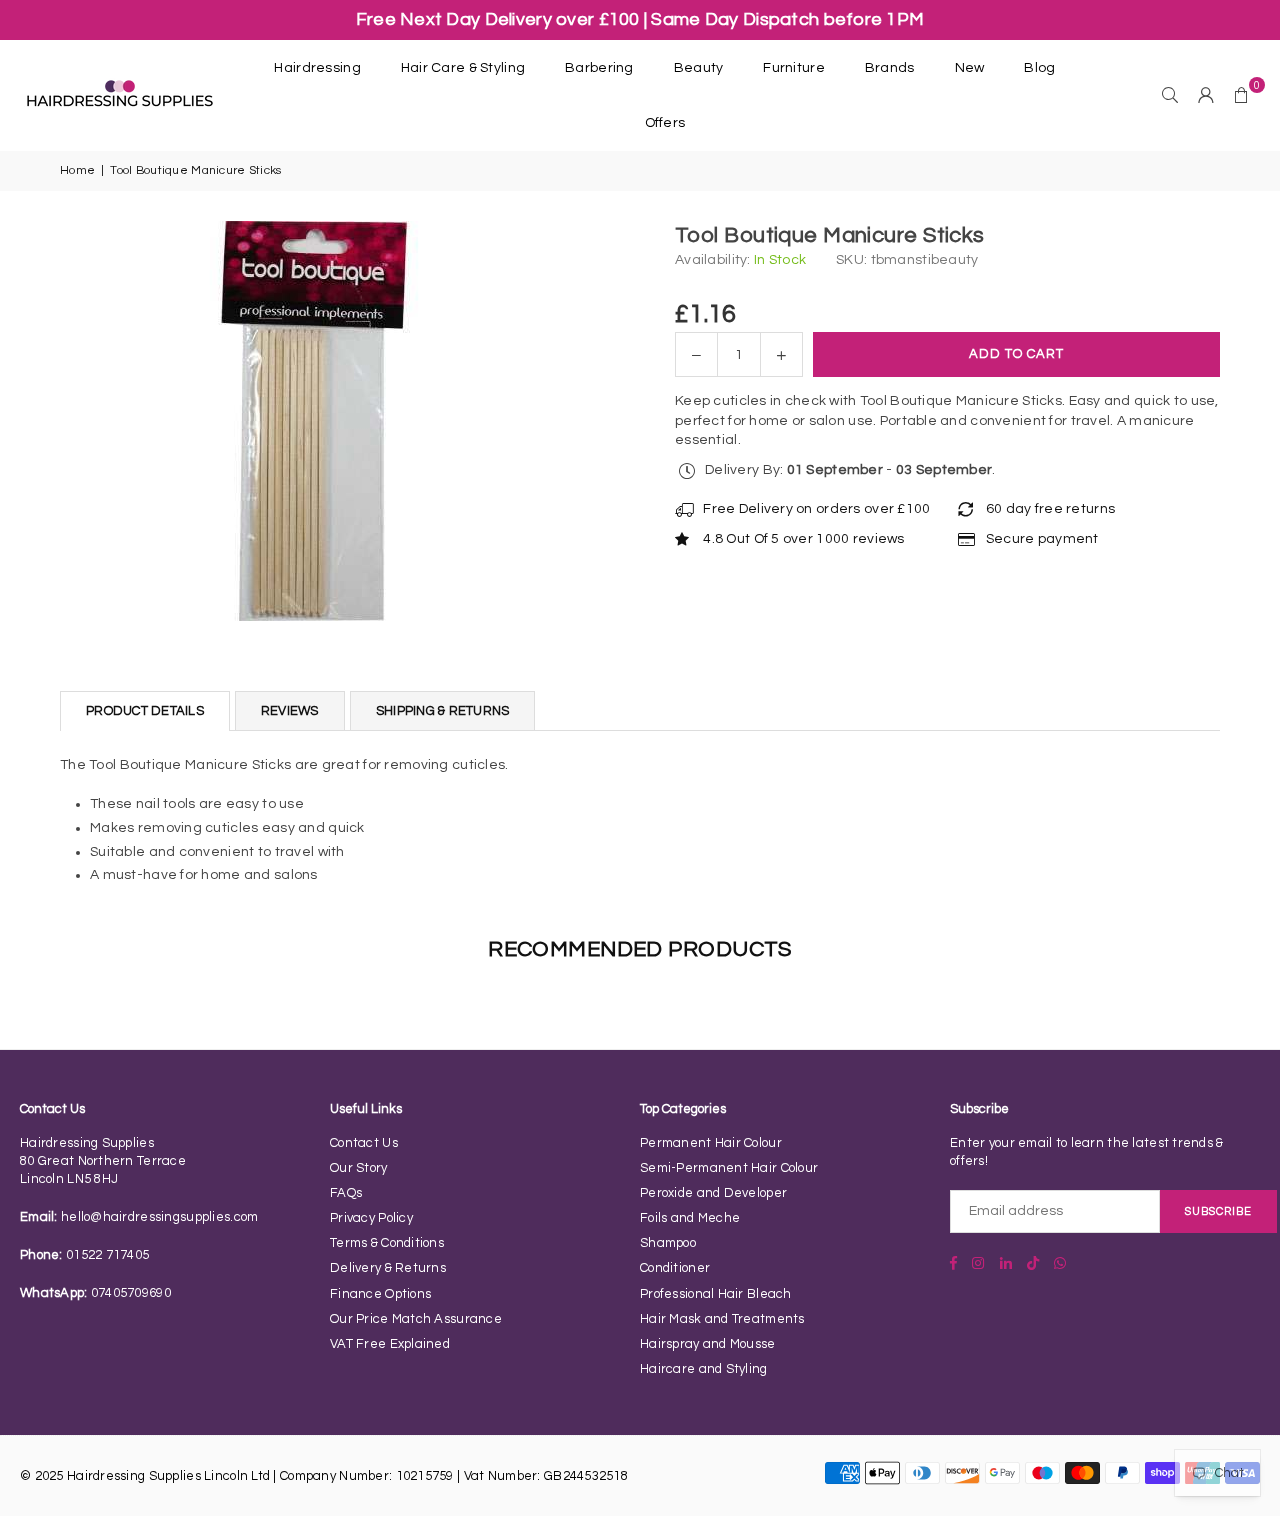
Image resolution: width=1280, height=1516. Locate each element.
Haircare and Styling (704, 1369)
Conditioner (675, 1268)
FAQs (346, 1193)
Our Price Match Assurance (416, 1319)
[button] (1242, 95)
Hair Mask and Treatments (722, 1319)
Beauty (699, 68)
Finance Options (380, 1294)
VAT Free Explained (390, 1344)
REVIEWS (290, 711)
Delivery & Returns (388, 1268)
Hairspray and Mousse (708, 1344)
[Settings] (1206, 95)
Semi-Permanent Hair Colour (729, 1168)
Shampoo (668, 1243)
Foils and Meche (690, 1218)
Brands (890, 68)
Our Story (359, 1168)
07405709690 (131, 1293)
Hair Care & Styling (463, 68)
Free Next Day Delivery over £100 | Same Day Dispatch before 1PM (640, 19)
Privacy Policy (371, 1218)
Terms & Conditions (387, 1243)
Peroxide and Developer (713, 1193)
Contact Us (364, 1143)
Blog (1039, 68)
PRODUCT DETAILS (145, 711)
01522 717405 (107, 1255)
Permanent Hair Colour (711, 1143)
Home (77, 170)
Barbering (599, 68)
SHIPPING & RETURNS (443, 711)
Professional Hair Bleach (716, 1294)
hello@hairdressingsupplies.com (159, 1217)
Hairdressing (317, 68)
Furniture (794, 68)
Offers (665, 123)
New (970, 68)
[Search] (1170, 95)
